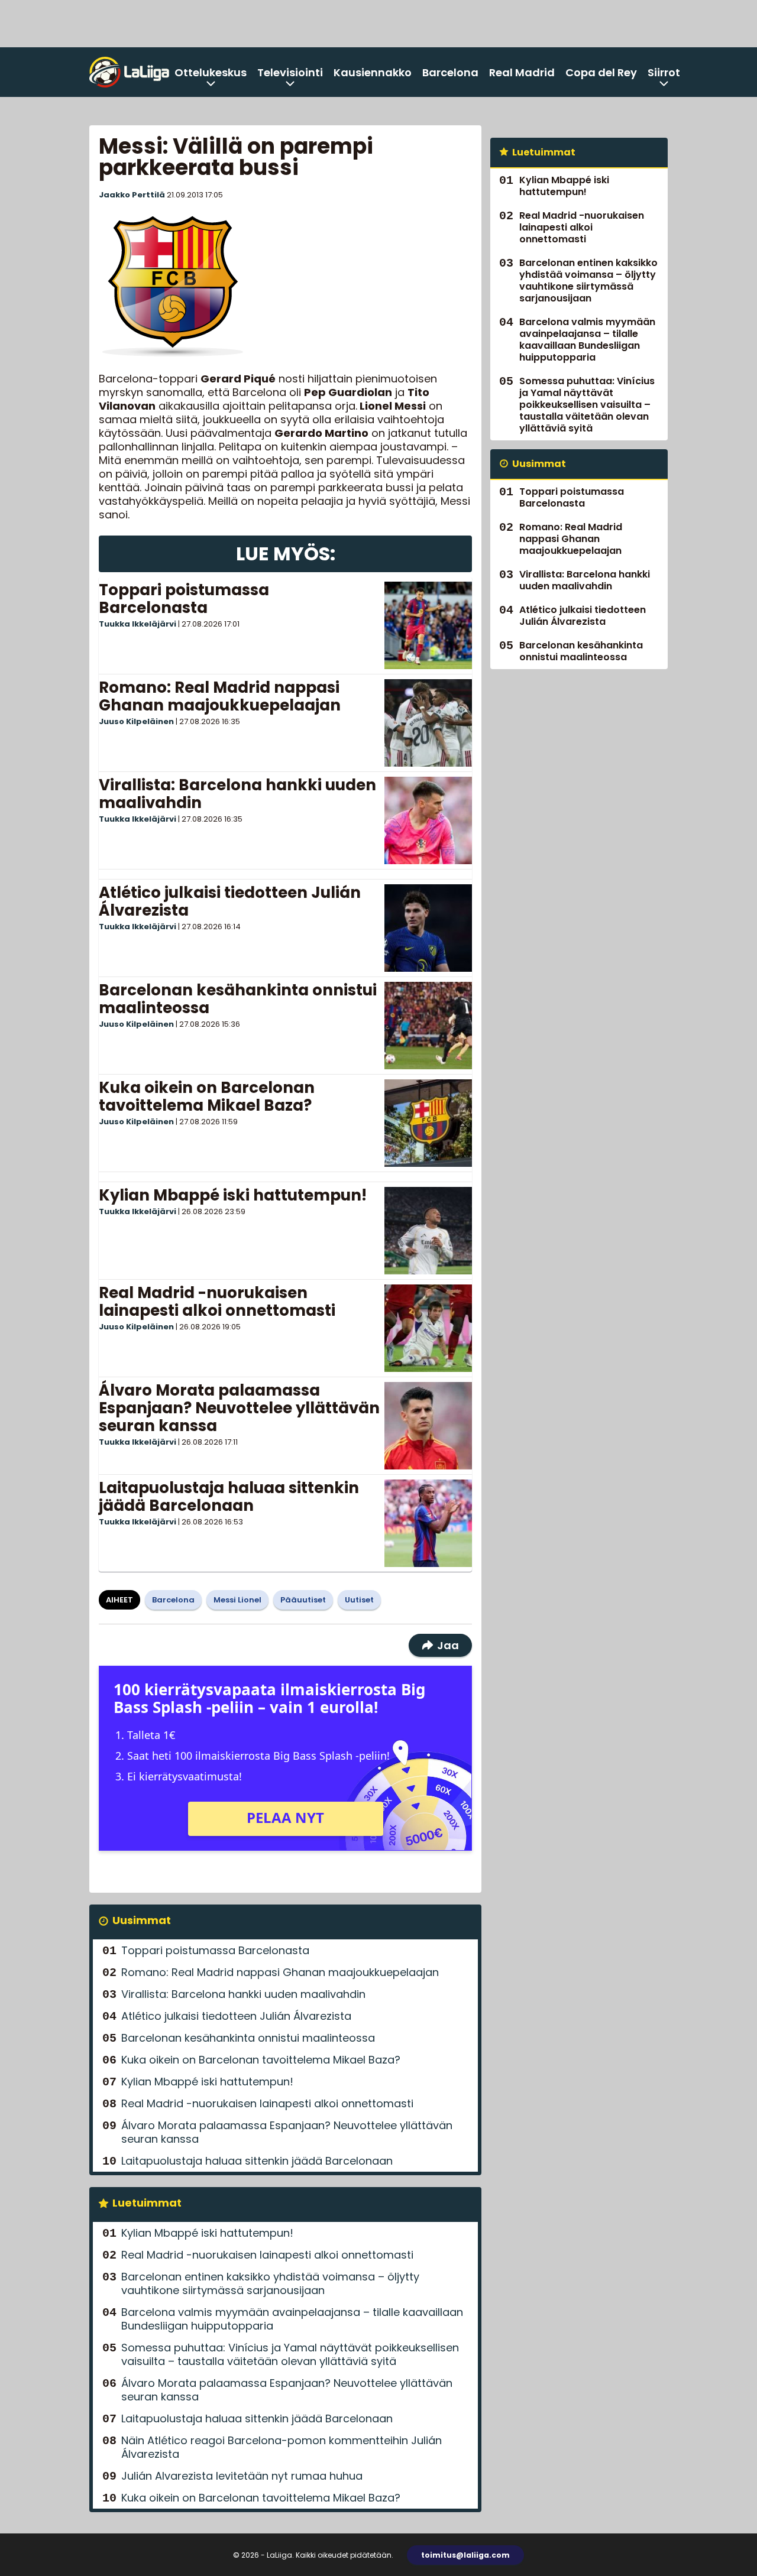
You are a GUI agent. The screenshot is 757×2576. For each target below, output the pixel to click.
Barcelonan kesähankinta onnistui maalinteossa (238, 999)
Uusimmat (142, 1920)
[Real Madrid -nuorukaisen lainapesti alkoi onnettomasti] (428, 1328)
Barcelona (450, 72)
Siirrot (664, 72)
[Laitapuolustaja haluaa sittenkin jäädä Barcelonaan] (428, 1523)
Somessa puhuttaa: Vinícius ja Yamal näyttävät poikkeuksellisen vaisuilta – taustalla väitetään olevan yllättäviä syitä (290, 2354)
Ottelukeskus (211, 72)
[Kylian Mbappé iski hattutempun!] (428, 1231)
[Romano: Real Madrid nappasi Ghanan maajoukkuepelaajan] (428, 723)
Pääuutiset (303, 1600)
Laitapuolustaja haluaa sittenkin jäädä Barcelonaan (229, 1497)
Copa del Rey (601, 72)
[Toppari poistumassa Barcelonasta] (428, 625)
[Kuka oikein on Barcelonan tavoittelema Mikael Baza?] (428, 1123)
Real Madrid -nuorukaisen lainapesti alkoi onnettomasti (217, 1302)
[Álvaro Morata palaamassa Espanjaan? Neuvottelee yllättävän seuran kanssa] (428, 1426)
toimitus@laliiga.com (465, 2555)
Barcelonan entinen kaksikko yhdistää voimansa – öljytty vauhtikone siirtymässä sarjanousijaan (270, 2283)
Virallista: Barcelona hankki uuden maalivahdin (237, 794)
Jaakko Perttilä (132, 195)
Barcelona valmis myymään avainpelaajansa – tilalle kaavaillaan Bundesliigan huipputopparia (292, 2319)
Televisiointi (290, 72)
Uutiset (359, 1600)
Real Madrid (522, 72)
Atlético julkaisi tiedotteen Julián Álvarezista (230, 901)
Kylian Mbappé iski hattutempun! (233, 1195)
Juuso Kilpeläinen (136, 721)
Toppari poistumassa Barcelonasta (184, 599)
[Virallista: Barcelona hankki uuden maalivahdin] (428, 820)
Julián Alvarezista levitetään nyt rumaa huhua (242, 2476)
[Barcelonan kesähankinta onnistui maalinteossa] (428, 1026)
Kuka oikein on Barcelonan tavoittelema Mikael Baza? (207, 1096)
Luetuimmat (147, 2203)
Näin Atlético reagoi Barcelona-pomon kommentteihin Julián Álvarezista (282, 2447)
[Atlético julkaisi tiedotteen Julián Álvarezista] (428, 928)
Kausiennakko (373, 72)
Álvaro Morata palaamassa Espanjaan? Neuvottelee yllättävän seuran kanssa (239, 1408)
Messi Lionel (237, 1600)
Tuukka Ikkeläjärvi (138, 624)
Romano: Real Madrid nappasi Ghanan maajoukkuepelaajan (220, 696)
